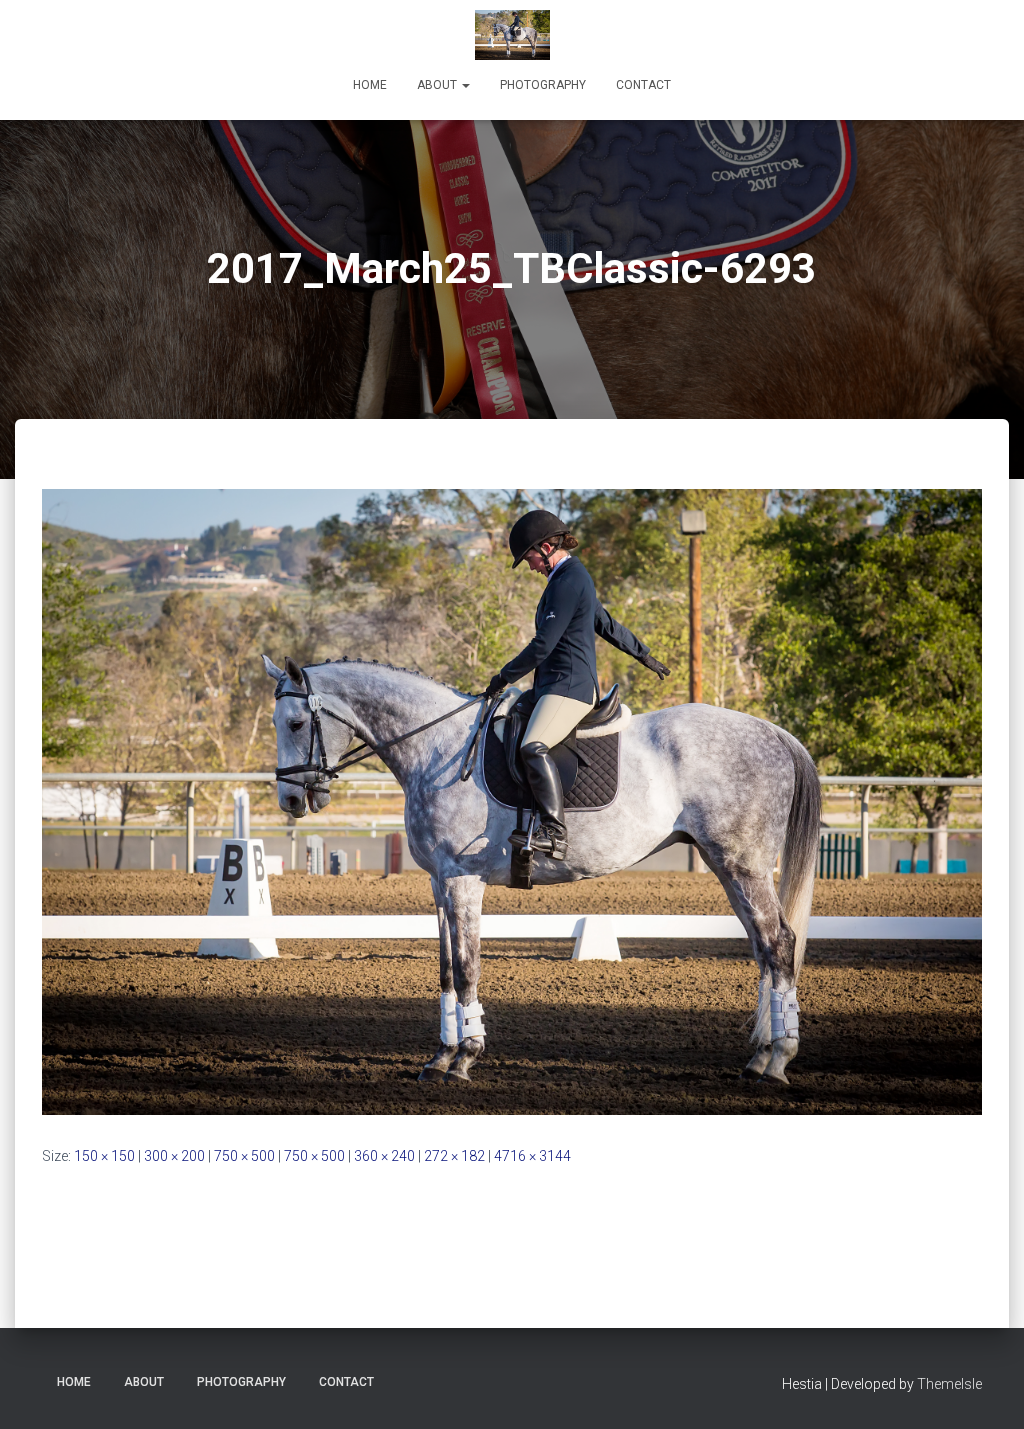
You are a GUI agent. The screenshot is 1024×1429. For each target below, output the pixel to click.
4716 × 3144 (532, 1156)
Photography (543, 85)
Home (370, 85)
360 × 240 (384, 1156)
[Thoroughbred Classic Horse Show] (512, 35)
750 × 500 (244, 1156)
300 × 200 (174, 1156)
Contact (643, 85)
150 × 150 (104, 1156)
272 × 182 (454, 1156)
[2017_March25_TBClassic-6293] (512, 801)
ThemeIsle (949, 1384)
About (438, 85)
